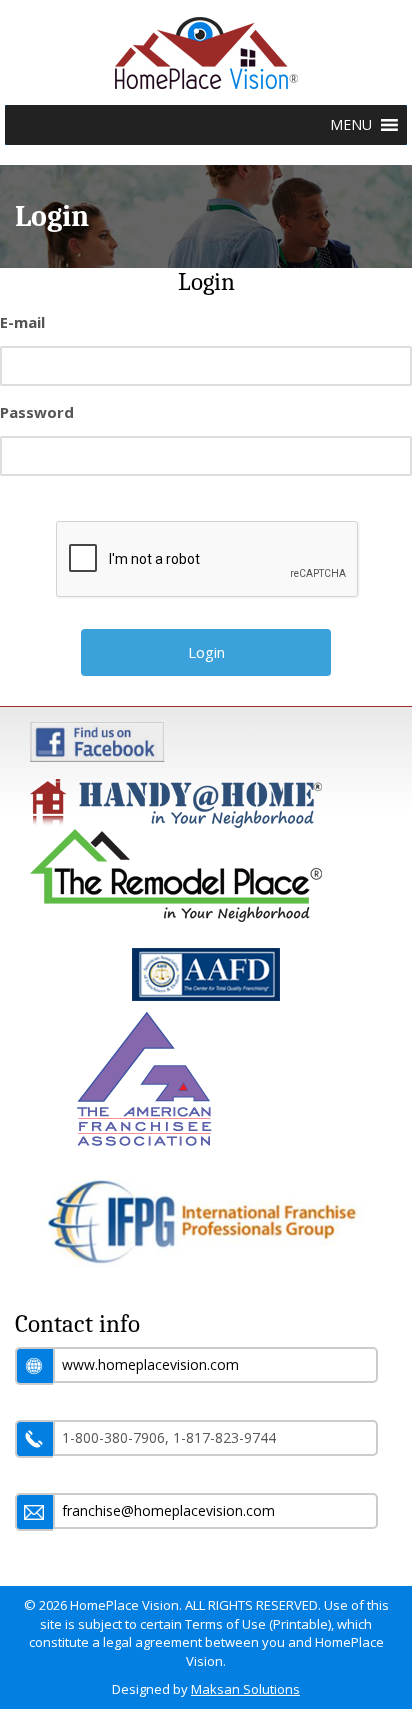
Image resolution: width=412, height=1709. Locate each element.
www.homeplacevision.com (150, 1364)
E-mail (22, 322)
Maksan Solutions (245, 1689)
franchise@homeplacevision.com (168, 1510)
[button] (351, 125)
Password (37, 412)
